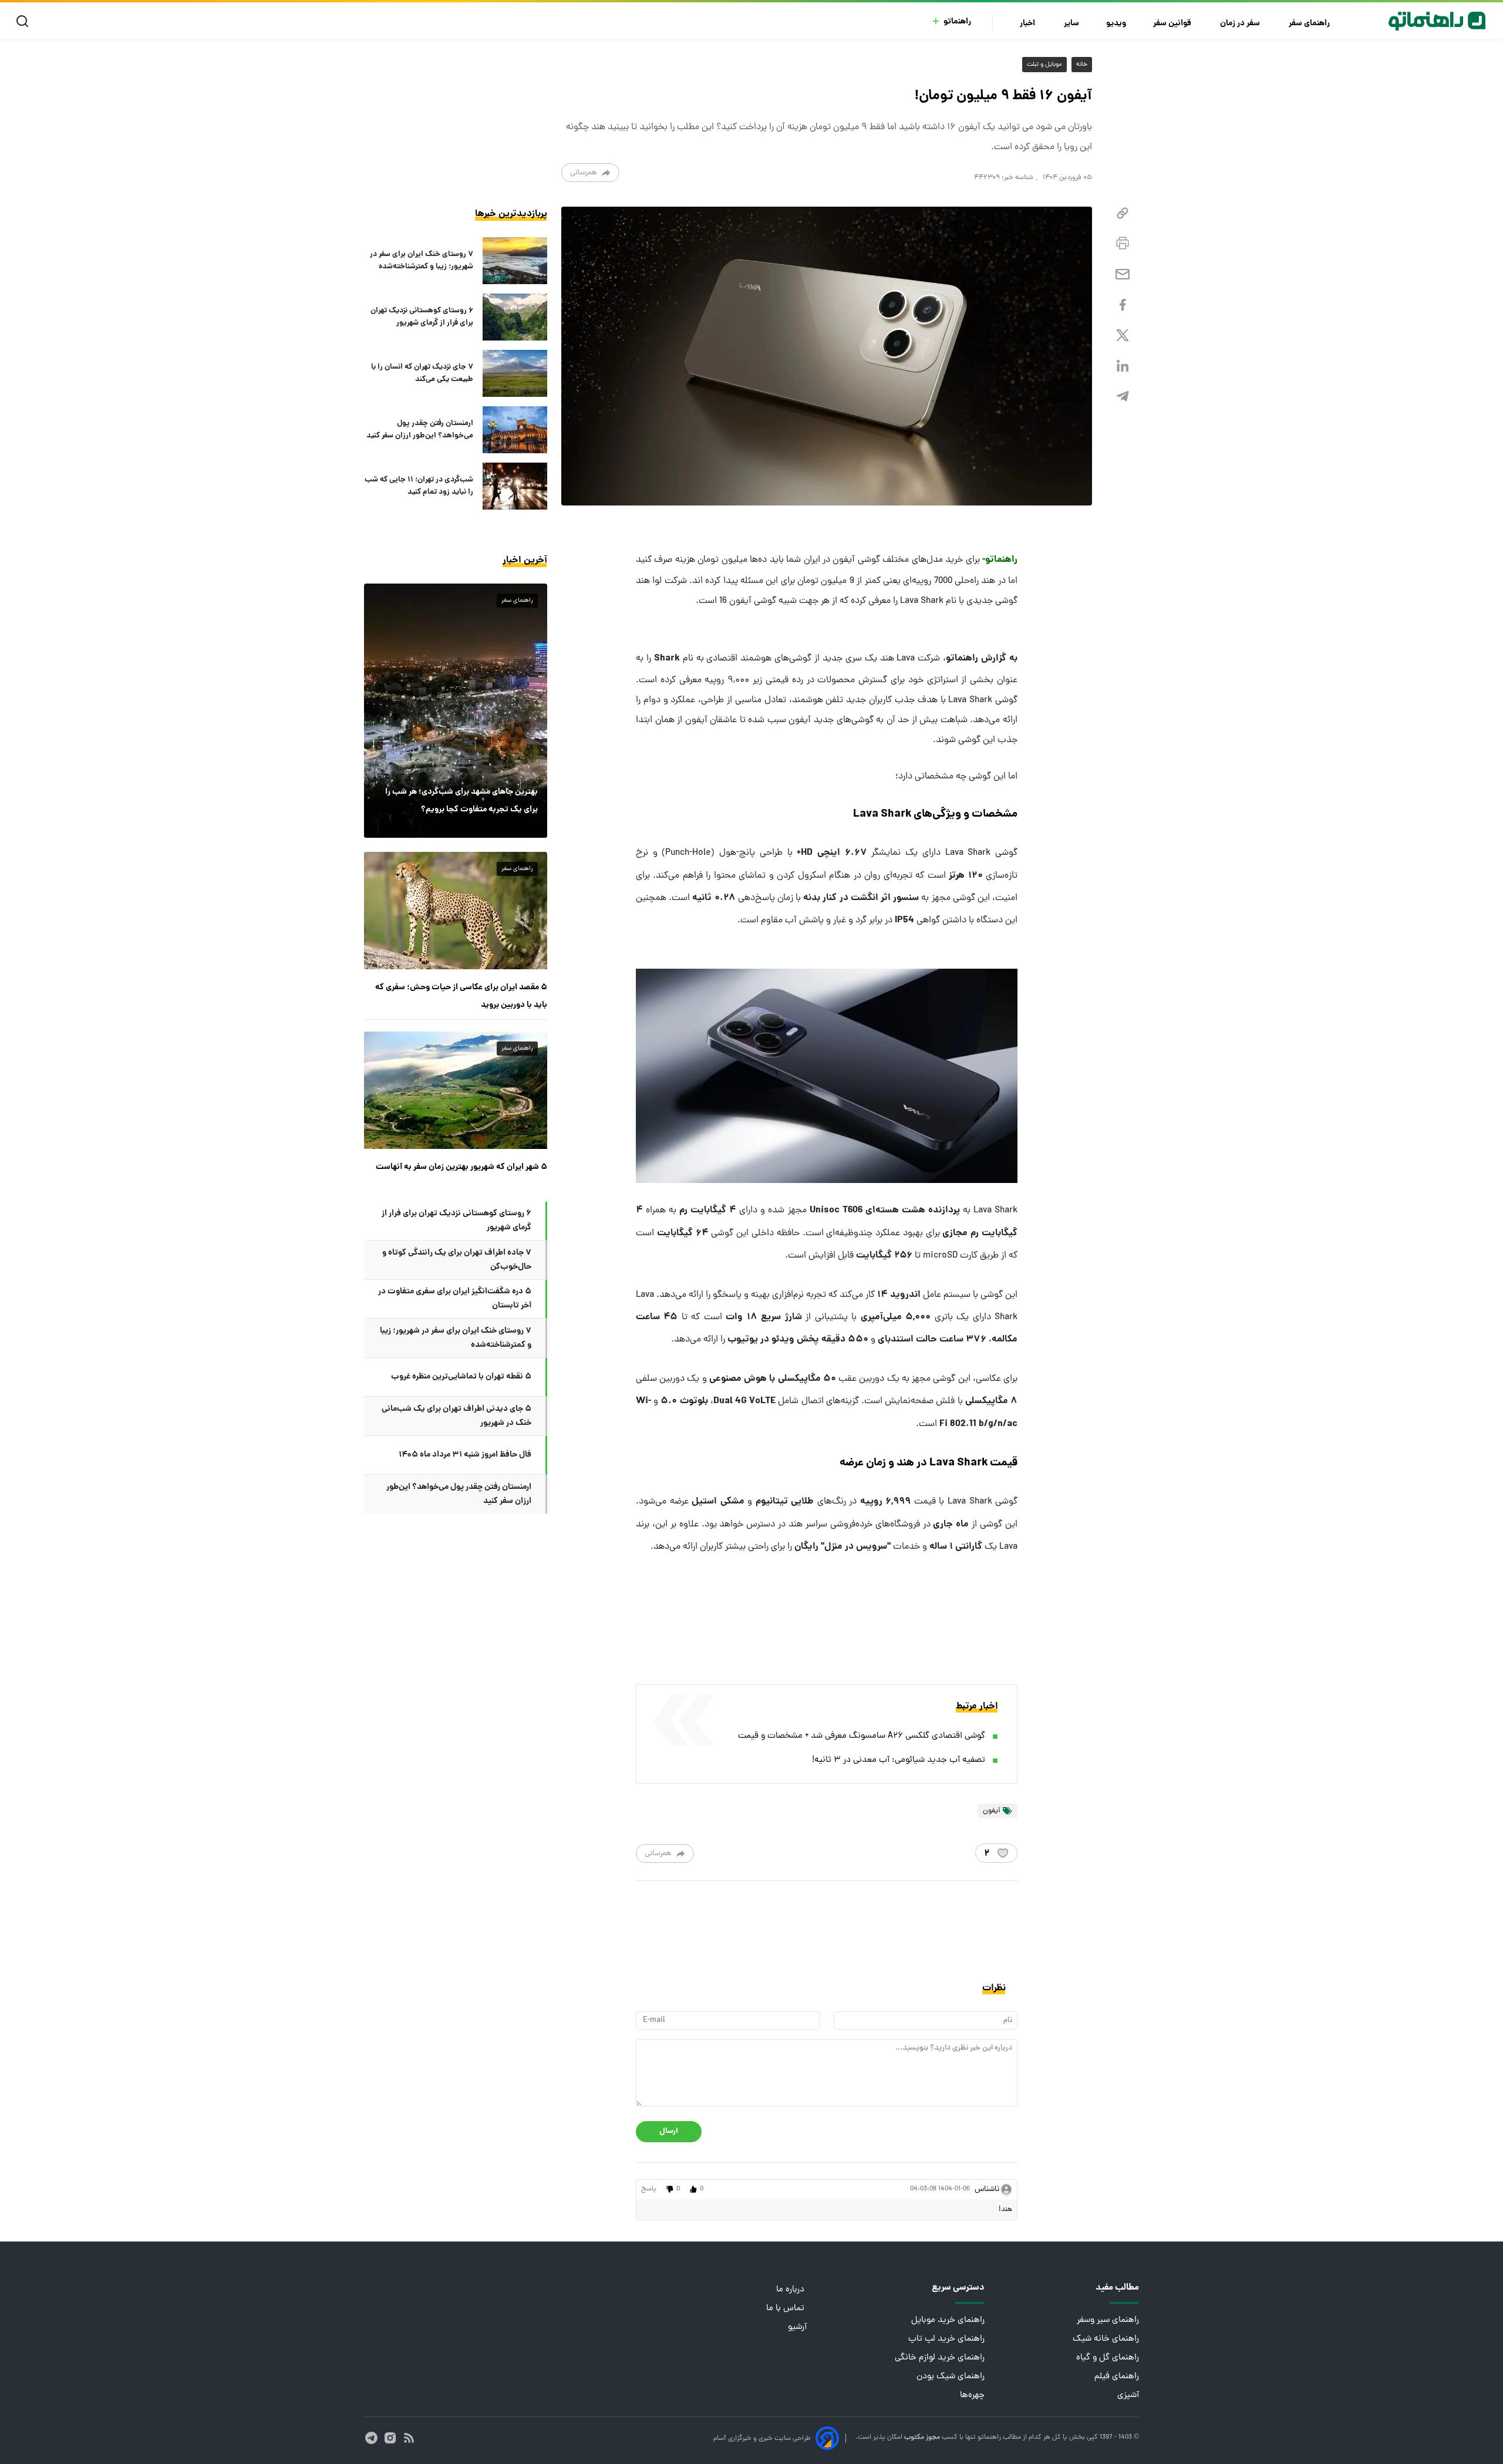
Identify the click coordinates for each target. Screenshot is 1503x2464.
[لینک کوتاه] (1123, 213)
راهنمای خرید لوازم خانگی (940, 2358)
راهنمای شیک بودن (951, 2377)
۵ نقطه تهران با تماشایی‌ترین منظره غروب (461, 1377)
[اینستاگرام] (390, 2438)
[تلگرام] (1123, 397)
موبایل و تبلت (1044, 65)
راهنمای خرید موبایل (948, 2320)
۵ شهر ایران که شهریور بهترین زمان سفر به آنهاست (461, 1167)
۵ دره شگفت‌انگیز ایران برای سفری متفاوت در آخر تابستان (455, 1299)
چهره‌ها (972, 2396)
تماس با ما (786, 2309)
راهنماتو (957, 22)
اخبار (1028, 24)
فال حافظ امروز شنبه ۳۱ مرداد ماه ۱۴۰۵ (465, 1455)
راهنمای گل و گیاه (1108, 2358)
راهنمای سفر (1310, 24)
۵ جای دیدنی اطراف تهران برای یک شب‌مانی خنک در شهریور (456, 1416)
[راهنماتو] (1437, 21)
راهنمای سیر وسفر (1108, 2320)
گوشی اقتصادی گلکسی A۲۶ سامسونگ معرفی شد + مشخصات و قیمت (862, 1736)
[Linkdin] (1123, 366)
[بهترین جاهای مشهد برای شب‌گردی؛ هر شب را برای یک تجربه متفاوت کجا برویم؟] (456, 710)
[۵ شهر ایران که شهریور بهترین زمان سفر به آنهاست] (456, 1090)
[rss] (409, 2438)
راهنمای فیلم (1117, 2377)
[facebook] (1123, 305)
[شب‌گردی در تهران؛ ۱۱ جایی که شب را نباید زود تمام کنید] (515, 486)
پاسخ (649, 2189)
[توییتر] (1123, 336)
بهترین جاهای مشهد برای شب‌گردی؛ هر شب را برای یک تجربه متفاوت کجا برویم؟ (461, 801)
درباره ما (791, 2290)
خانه (1082, 65)
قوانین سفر (1173, 24)
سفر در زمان (1241, 24)
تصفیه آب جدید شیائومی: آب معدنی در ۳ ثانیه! (899, 1760)
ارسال (669, 2131)
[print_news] (1123, 244)
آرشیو (797, 2328)
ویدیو (1116, 24)
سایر (1071, 24)
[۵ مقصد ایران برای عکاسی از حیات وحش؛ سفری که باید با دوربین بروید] (456, 911)
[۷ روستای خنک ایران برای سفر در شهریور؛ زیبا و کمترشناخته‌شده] (515, 261)
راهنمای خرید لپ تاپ (946, 2339)
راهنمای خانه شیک (1106, 2339)
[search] (25, 21)
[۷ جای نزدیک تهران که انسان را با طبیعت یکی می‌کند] (515, 373)
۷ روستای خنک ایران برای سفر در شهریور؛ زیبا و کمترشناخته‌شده (422, 261)
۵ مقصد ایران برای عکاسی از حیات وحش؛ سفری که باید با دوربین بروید (461, 996)
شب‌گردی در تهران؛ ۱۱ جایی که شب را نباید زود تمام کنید (419, 486)
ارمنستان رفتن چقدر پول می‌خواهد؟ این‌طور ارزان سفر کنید (420, 430)
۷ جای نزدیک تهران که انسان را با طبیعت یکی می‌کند (422, 373)
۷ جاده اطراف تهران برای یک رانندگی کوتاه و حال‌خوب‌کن (457, 1260)
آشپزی (1128, 2396)
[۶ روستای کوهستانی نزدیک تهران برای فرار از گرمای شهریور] (515, 317)
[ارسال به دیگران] (1123, 274)
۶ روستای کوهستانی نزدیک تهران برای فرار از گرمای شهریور (422, 317)
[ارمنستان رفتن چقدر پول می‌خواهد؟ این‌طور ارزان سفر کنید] (515, 430)
